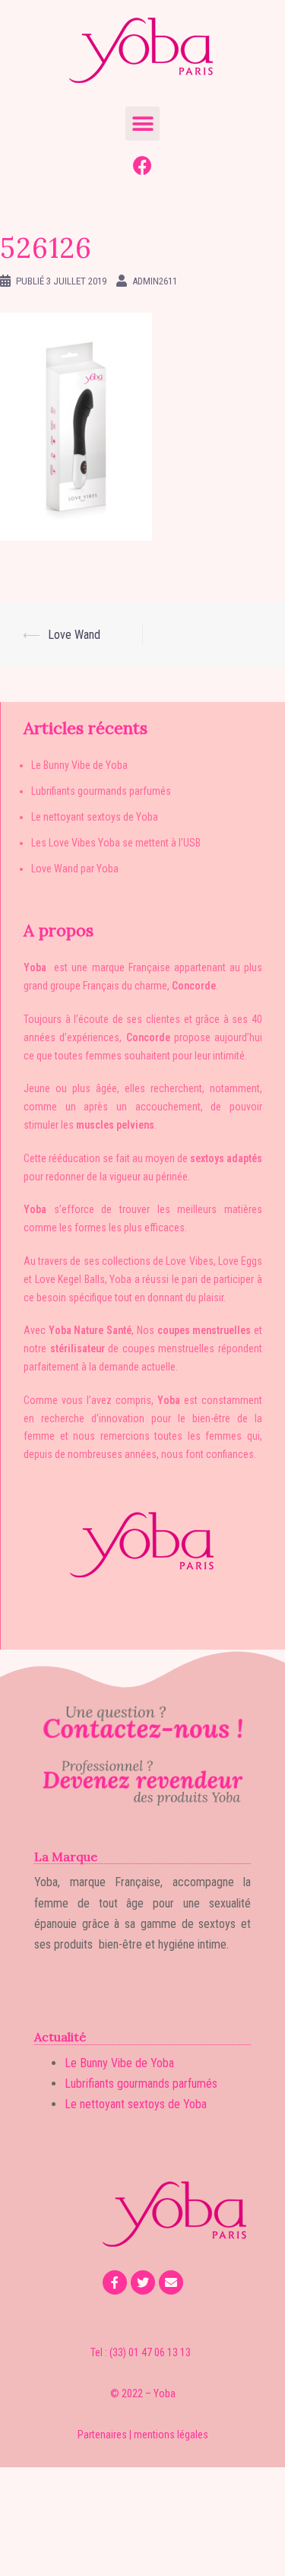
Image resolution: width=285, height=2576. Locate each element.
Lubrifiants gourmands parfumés (101, 791)
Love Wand (74, 635)
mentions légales (171, 2435)
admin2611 (155, 281)
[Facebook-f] (115, 2282)
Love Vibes (189, 1261)
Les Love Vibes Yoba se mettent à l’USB (116, 843)
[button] (142, 124)
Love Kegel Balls (70, 1279)
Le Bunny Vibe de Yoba (79, 765)
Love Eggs (240, 1261)
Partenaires (102, 2435)
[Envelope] (171, 2282)
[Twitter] (143, 2282)
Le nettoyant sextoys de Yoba (95, 817)
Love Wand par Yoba (75, 869)
